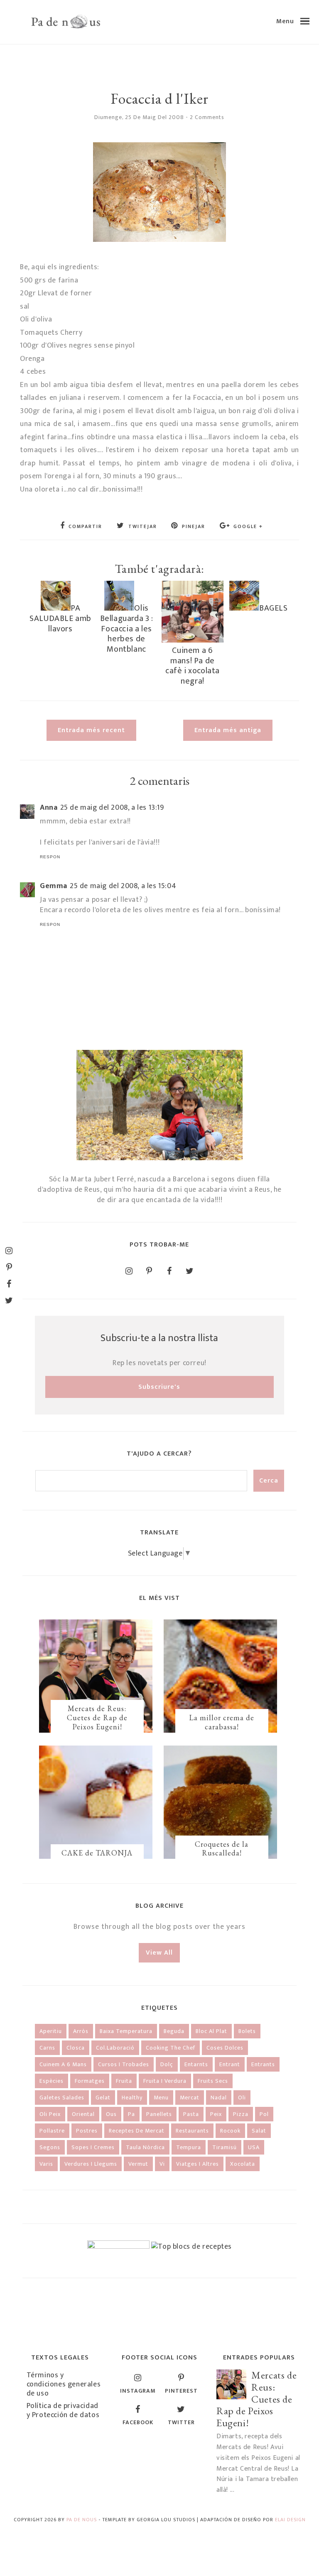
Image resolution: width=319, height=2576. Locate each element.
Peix (216, 2114)
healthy (132, 2098)
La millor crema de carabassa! (222, 1722)
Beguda (174, 2031)
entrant (230, 2064)
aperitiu (51, 2031)
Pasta (191, 2114)
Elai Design (290, 2520)
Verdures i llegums (91, 2164)
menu (161, 2098)
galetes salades (62, 2098)
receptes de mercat (137, 2131)
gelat (103, 2098)
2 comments (207, 117)
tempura (189, 2147)
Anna (49, 808)
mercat (190, 2098)
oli (242, 2098)
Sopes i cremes (93, 2147)
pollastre (52, 2131)
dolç (167, 2064)
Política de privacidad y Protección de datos (63, 2410)
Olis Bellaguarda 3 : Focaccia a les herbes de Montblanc (127, 628)
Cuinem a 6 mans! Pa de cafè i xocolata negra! (193, 666)
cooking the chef (171, 2048)
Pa (131, 2114)
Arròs (81, 2031)
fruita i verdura (165, 2081)
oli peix (50, 2114)
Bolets (247, 2031)
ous (111, 2114)
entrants (263, 2064)
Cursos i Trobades (124, 2064)
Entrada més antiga (228, 730)
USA (254, 2147)
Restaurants (192, 2131)
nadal (219, 2098)
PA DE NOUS (82, 2520)
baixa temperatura (126, 2031)
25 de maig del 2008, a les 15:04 (123, 886)
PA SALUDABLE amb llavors (60, 618)
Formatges (90, 2081)
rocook (230, 2131)
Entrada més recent (91, 730)
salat (259, 2131)
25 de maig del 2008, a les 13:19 (112, 808)
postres (87, 2131)
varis (46, 2164)
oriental (83, 2114)
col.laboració (115, 2048)
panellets (159, 2114)
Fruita (124, 2081)
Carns (47, 2048)
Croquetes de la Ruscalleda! (222, 1849)
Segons (50, 2147)
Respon (50, 857)
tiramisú (225, 2147)
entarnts (196, 2064)
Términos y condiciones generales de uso (64, 2384)
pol (264, 2114)
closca (76, 2048)
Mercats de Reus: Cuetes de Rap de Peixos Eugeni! (97, 1717)
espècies (52, 2081)
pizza (241, 2114)
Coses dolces (225, 2048)
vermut (138, 2164)
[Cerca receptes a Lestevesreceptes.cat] (191, 2247)
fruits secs (213, 2081)
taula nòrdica (145, 2147)
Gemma (54, 886)
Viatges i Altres (198, 2164)
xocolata (243, 2164)
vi (162, 2164)
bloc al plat (211, 2031)
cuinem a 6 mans (63, 2064)
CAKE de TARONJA (97, 1853)
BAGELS (274, 608)
